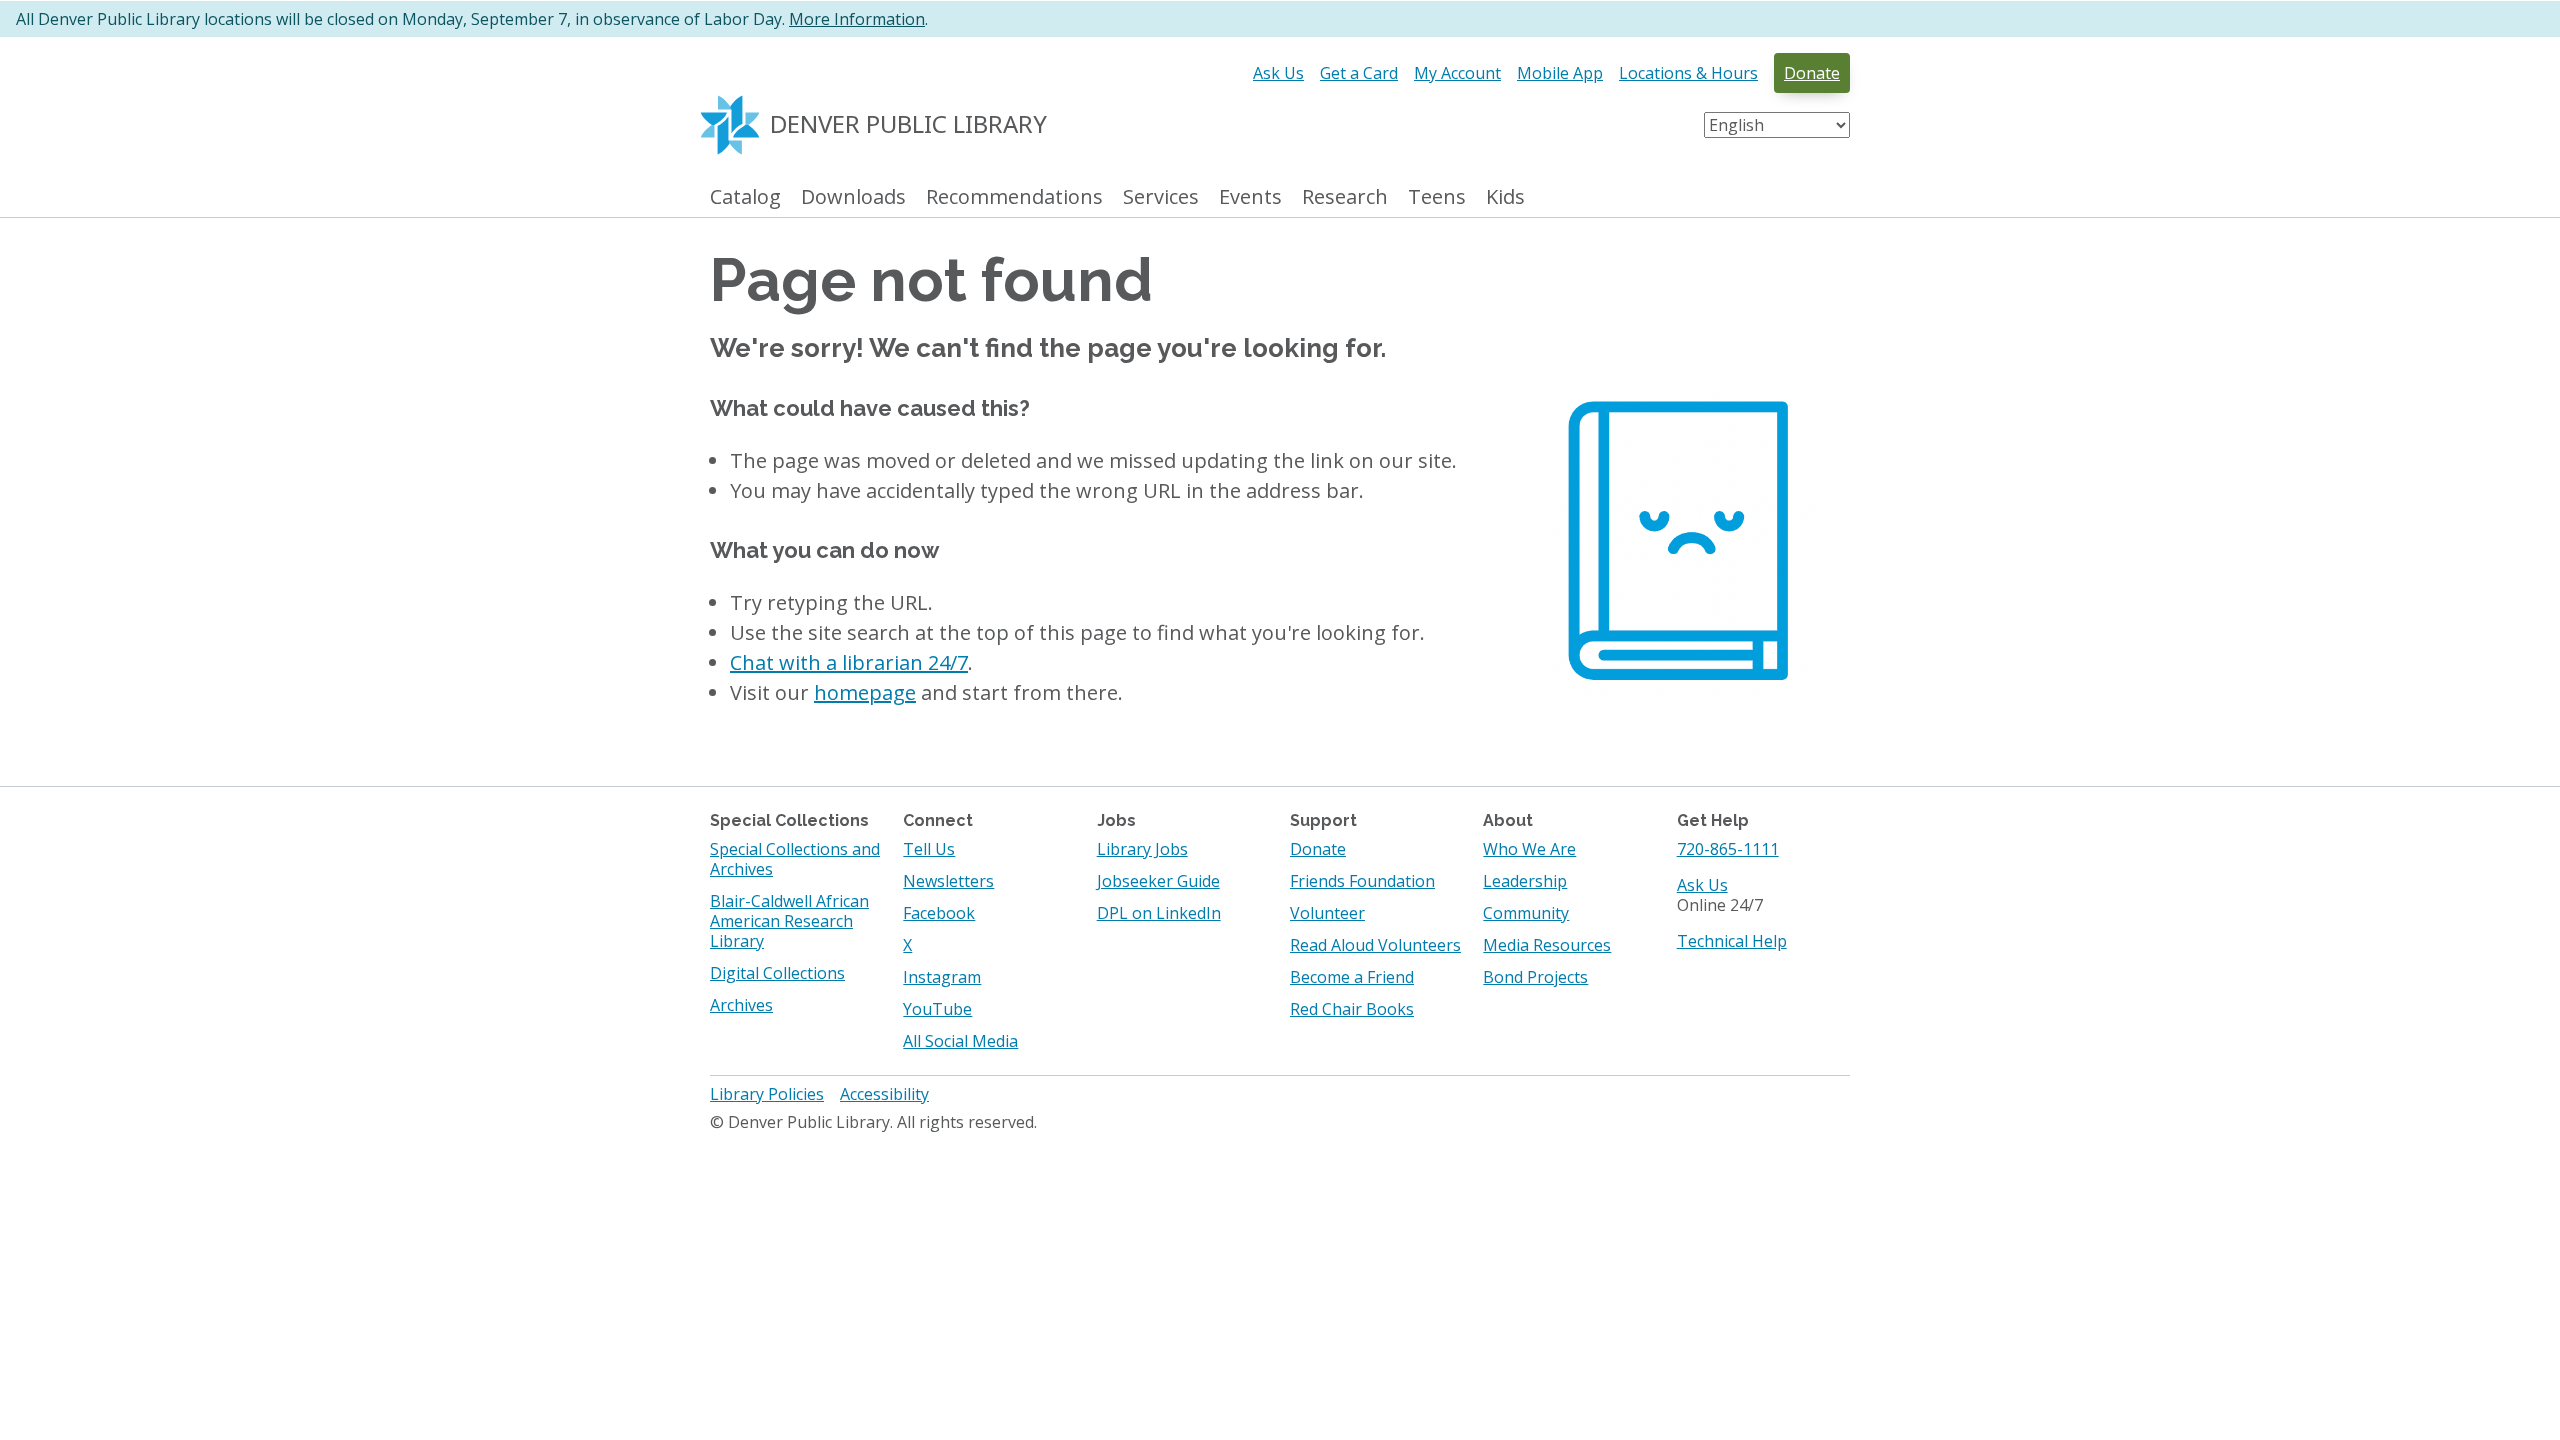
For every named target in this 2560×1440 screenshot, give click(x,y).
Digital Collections (777, 973)
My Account (1457, 73)
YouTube (937, 1009)
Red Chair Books (1352, 1009)
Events (1250, 197)
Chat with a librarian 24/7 (849, 662)
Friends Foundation (1362, 881)
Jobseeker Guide (1158, 881)
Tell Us (929, 849)
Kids (1505, 197)
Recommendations (1014, 197)
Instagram (942, 977)
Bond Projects (1535, 977)
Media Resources (1547, 945)
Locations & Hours (1688, 73)
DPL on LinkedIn (1159, 913)
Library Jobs (1142, 849)
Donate (1812, 73)
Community (1526, 913)
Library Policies (767, 1094)
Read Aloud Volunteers (1375, 945)
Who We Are (1529, 849)
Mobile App (1560, 73)
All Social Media (960, 1041)
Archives (741, 1005)
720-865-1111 (1728, 849)
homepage (865, 692)
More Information (857, 19)
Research (1345, 197)
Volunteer (1327, 913)
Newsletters (948, 881)
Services (1161, 197)
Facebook (939, 913)
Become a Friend (1352, 977)
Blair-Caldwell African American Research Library (789, 921)
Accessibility (884, 1094)
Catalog (745, 197)
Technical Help (1732, 941)
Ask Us (1278, 73)
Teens (1437, 197)
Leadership (1525, 881)
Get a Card (1359, 73)
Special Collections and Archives (795, 859)
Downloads (853, 197)
